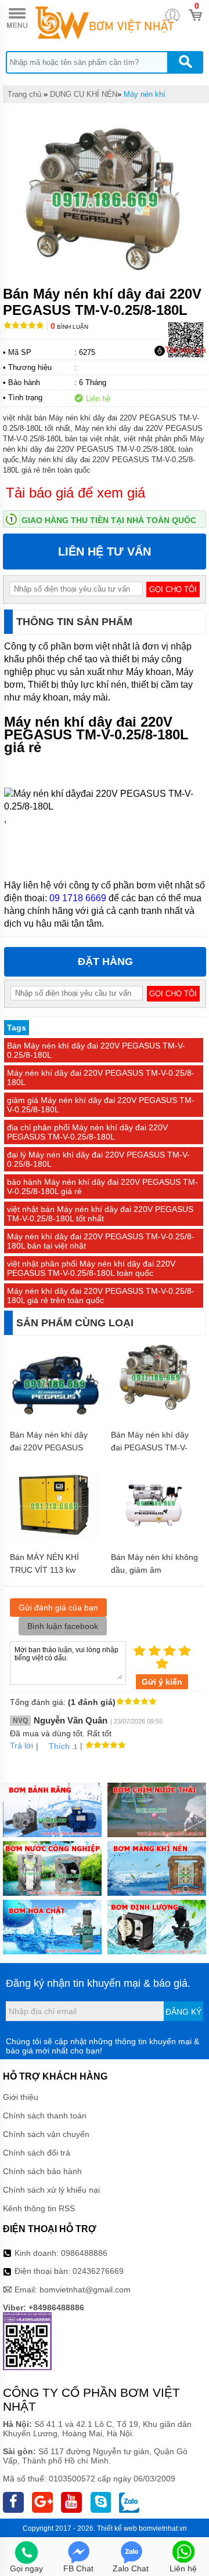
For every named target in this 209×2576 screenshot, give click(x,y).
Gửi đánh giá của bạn (58, 1608)
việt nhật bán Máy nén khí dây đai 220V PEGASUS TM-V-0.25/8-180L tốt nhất (100, 1214)
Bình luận (69, 327)
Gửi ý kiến (162, 1682)
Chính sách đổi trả (37, 2153)
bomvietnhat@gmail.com (85, 2290)
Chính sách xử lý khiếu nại (51, 2190)
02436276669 (98, 2271)
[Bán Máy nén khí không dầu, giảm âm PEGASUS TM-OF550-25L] (156, 1543)
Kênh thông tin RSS (39, 2208)
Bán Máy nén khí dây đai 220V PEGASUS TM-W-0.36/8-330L (49, 1447)
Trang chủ (24, 94)
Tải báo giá (185, 350)
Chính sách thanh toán (45, 2116)
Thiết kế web (117, 2528)
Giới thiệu (21, 2097)
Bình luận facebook (63, 1626)
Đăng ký (183, 2012)
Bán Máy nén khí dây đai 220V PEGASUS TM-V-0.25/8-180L (96, 1050)
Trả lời (21, 1746)
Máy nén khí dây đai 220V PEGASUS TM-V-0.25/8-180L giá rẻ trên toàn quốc (101, 1296)
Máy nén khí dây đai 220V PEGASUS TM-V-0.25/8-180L (101, 1077)
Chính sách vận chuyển (46, 2134)
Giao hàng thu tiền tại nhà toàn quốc (109, 520)
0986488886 (84, 2253)
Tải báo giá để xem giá (75, 493)
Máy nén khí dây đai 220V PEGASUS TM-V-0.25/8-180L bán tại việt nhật (101, 1241)
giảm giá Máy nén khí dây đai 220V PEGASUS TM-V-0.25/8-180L (101, 1105)
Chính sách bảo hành (42, 2171)
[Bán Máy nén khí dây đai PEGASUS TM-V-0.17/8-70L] (156, 1413)
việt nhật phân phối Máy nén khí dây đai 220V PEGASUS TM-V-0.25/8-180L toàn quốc (91, 1268)
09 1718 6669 (78, 898)
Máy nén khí (145, 94)
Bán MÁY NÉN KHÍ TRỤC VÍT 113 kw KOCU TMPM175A (44, 1570)
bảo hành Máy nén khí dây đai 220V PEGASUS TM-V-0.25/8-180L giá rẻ (102, 1187)
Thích (59, 1746)
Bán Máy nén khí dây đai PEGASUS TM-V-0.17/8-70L (150, 1447)
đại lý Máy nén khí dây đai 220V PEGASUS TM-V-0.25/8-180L (98, 1159)
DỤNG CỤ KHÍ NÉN (84, 94)
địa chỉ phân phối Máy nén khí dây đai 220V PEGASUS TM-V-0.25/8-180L (87, 1132)
